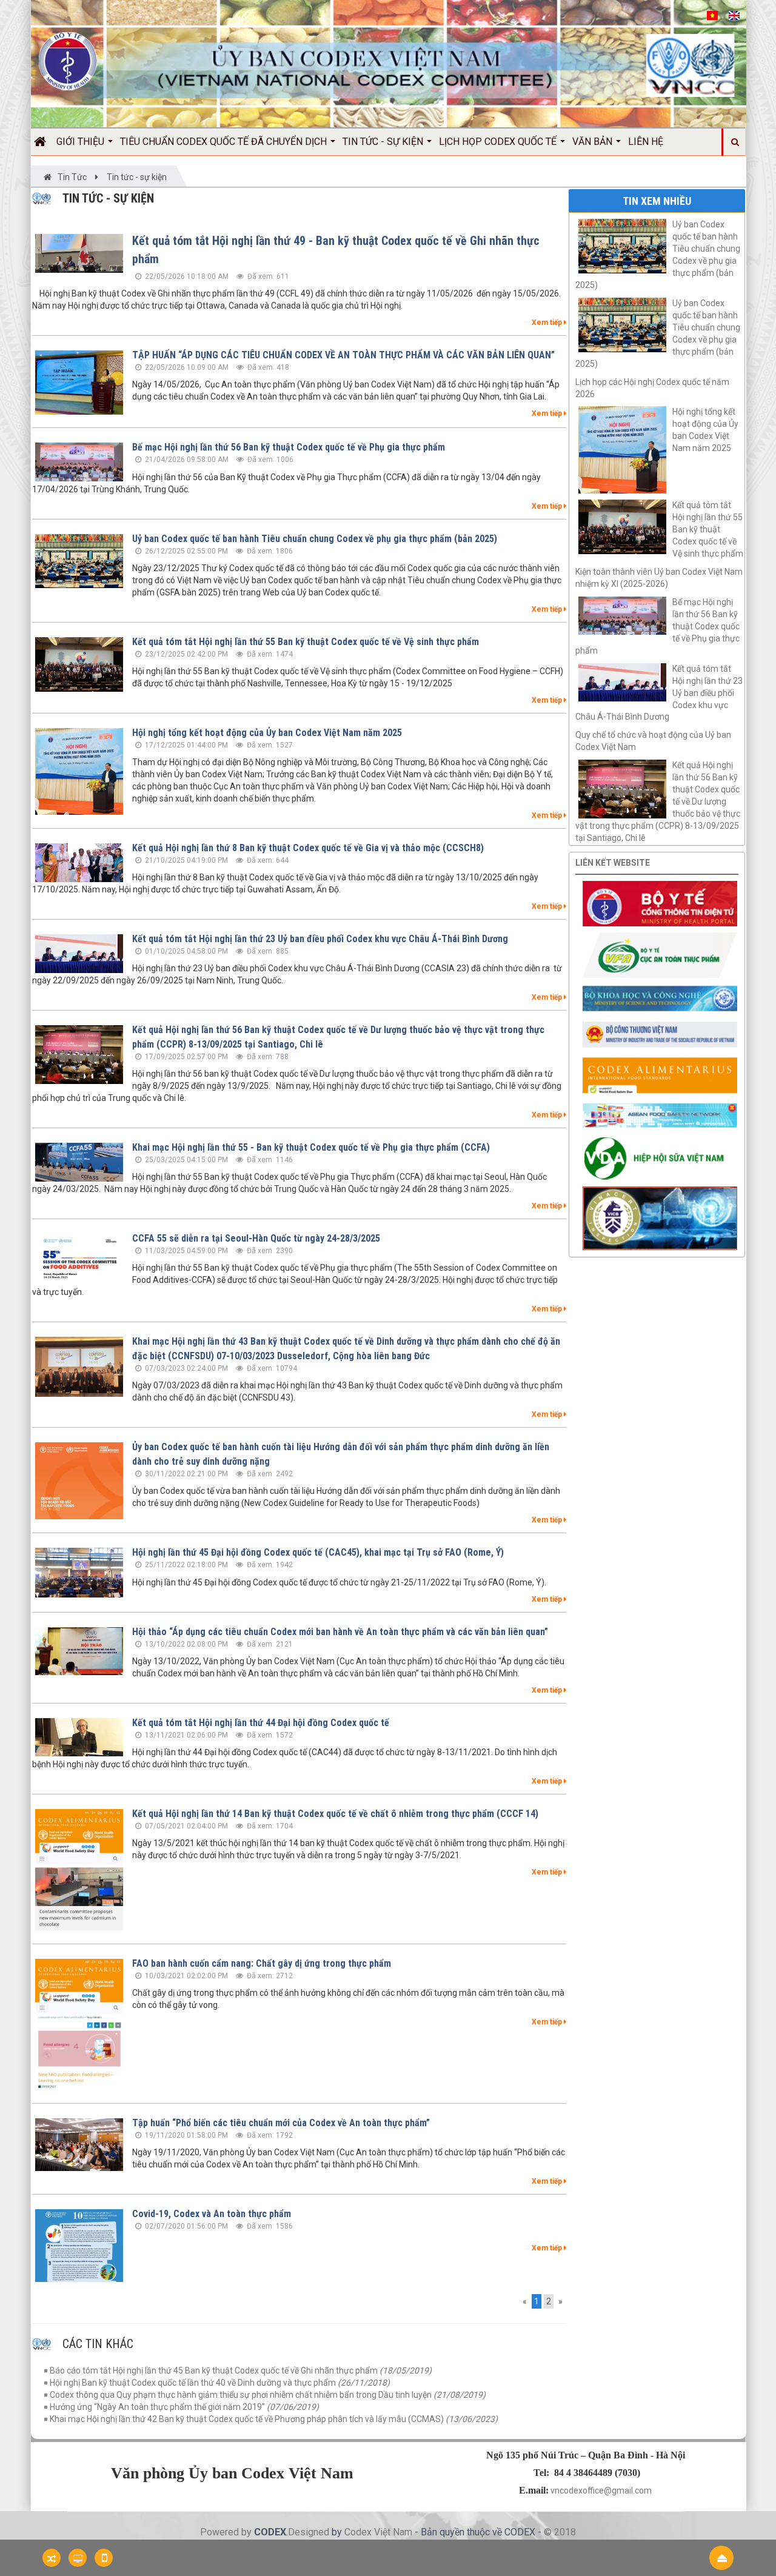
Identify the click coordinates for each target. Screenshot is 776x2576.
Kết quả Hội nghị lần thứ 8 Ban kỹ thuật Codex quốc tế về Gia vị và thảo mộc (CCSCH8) (308, 848)
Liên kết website (613, 863)
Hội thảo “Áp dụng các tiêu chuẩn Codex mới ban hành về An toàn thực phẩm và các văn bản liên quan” (340, 1632)
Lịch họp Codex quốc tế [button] (499, 142)
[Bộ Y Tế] (660, 903)
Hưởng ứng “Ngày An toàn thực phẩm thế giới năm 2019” (184, 2407)
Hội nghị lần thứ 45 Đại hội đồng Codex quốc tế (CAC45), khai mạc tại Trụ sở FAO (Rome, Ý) (318, 1552)
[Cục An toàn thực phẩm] (660, 954)
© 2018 (560, 2532)
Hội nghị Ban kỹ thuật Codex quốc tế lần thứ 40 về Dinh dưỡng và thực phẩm (220, 2383)
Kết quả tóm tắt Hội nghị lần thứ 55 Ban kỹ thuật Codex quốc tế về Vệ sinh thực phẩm (306, 642)
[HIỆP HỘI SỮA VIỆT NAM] (660, 1157)
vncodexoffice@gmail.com (601, 2491)
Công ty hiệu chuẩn (537, 2551)
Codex (359, 2532)
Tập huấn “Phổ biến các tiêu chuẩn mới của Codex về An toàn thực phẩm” (281, 2123)
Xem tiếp (548, 323)
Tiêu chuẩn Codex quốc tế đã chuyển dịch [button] (225, 142)
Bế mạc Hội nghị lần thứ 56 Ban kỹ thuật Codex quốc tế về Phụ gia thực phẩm (289, 447)
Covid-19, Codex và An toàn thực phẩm (212, 2214)
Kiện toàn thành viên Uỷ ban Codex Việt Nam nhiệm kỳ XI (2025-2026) (659, 578)
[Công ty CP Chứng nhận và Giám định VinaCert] (660, 1217)
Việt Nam (393, 2532)
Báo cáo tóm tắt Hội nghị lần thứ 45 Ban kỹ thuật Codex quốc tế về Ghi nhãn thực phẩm (241, 2370)
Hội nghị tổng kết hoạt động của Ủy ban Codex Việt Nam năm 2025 (267, 733)
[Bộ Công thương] (660, 1034)
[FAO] (660, 1074)
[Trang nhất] (44, 142)
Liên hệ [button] (646, 142)
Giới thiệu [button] (82, 142)
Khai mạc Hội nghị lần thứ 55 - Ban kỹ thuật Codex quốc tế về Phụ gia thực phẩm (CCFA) (311, 1147)
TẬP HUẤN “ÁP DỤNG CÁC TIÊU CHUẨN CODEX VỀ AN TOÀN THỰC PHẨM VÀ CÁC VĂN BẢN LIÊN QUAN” (343, 355)
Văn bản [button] (594, 142)
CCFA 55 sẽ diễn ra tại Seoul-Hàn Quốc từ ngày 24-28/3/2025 (256, 1238)
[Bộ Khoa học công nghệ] (660, 998)
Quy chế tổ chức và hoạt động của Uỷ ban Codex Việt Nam (653, 741)
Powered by (227, 2532)
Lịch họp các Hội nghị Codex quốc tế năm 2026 (652, 388)
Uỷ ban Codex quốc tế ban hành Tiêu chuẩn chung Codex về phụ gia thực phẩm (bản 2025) (315, 539)
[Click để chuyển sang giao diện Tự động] (52, 2558)
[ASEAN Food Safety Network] (660, 1114)
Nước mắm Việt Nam (461, 2551)
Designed (310, 2532)
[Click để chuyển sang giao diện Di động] (104, 2558)
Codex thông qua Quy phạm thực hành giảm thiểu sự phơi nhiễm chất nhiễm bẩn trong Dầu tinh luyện (268, 2395)
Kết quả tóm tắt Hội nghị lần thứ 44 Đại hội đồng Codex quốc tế (261, 1723)
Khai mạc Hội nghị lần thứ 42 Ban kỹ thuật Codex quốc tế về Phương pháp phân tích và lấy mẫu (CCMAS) (274, 2419)
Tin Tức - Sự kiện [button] (384, 142)
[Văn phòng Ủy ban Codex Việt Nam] (68, 61)
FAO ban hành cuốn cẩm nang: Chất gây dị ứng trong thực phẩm (262, 1963)
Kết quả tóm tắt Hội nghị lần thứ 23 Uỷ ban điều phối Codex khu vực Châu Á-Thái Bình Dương (320, 939)
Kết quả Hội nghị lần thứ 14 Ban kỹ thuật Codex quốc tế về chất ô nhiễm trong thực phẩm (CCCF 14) (335, 1814)
